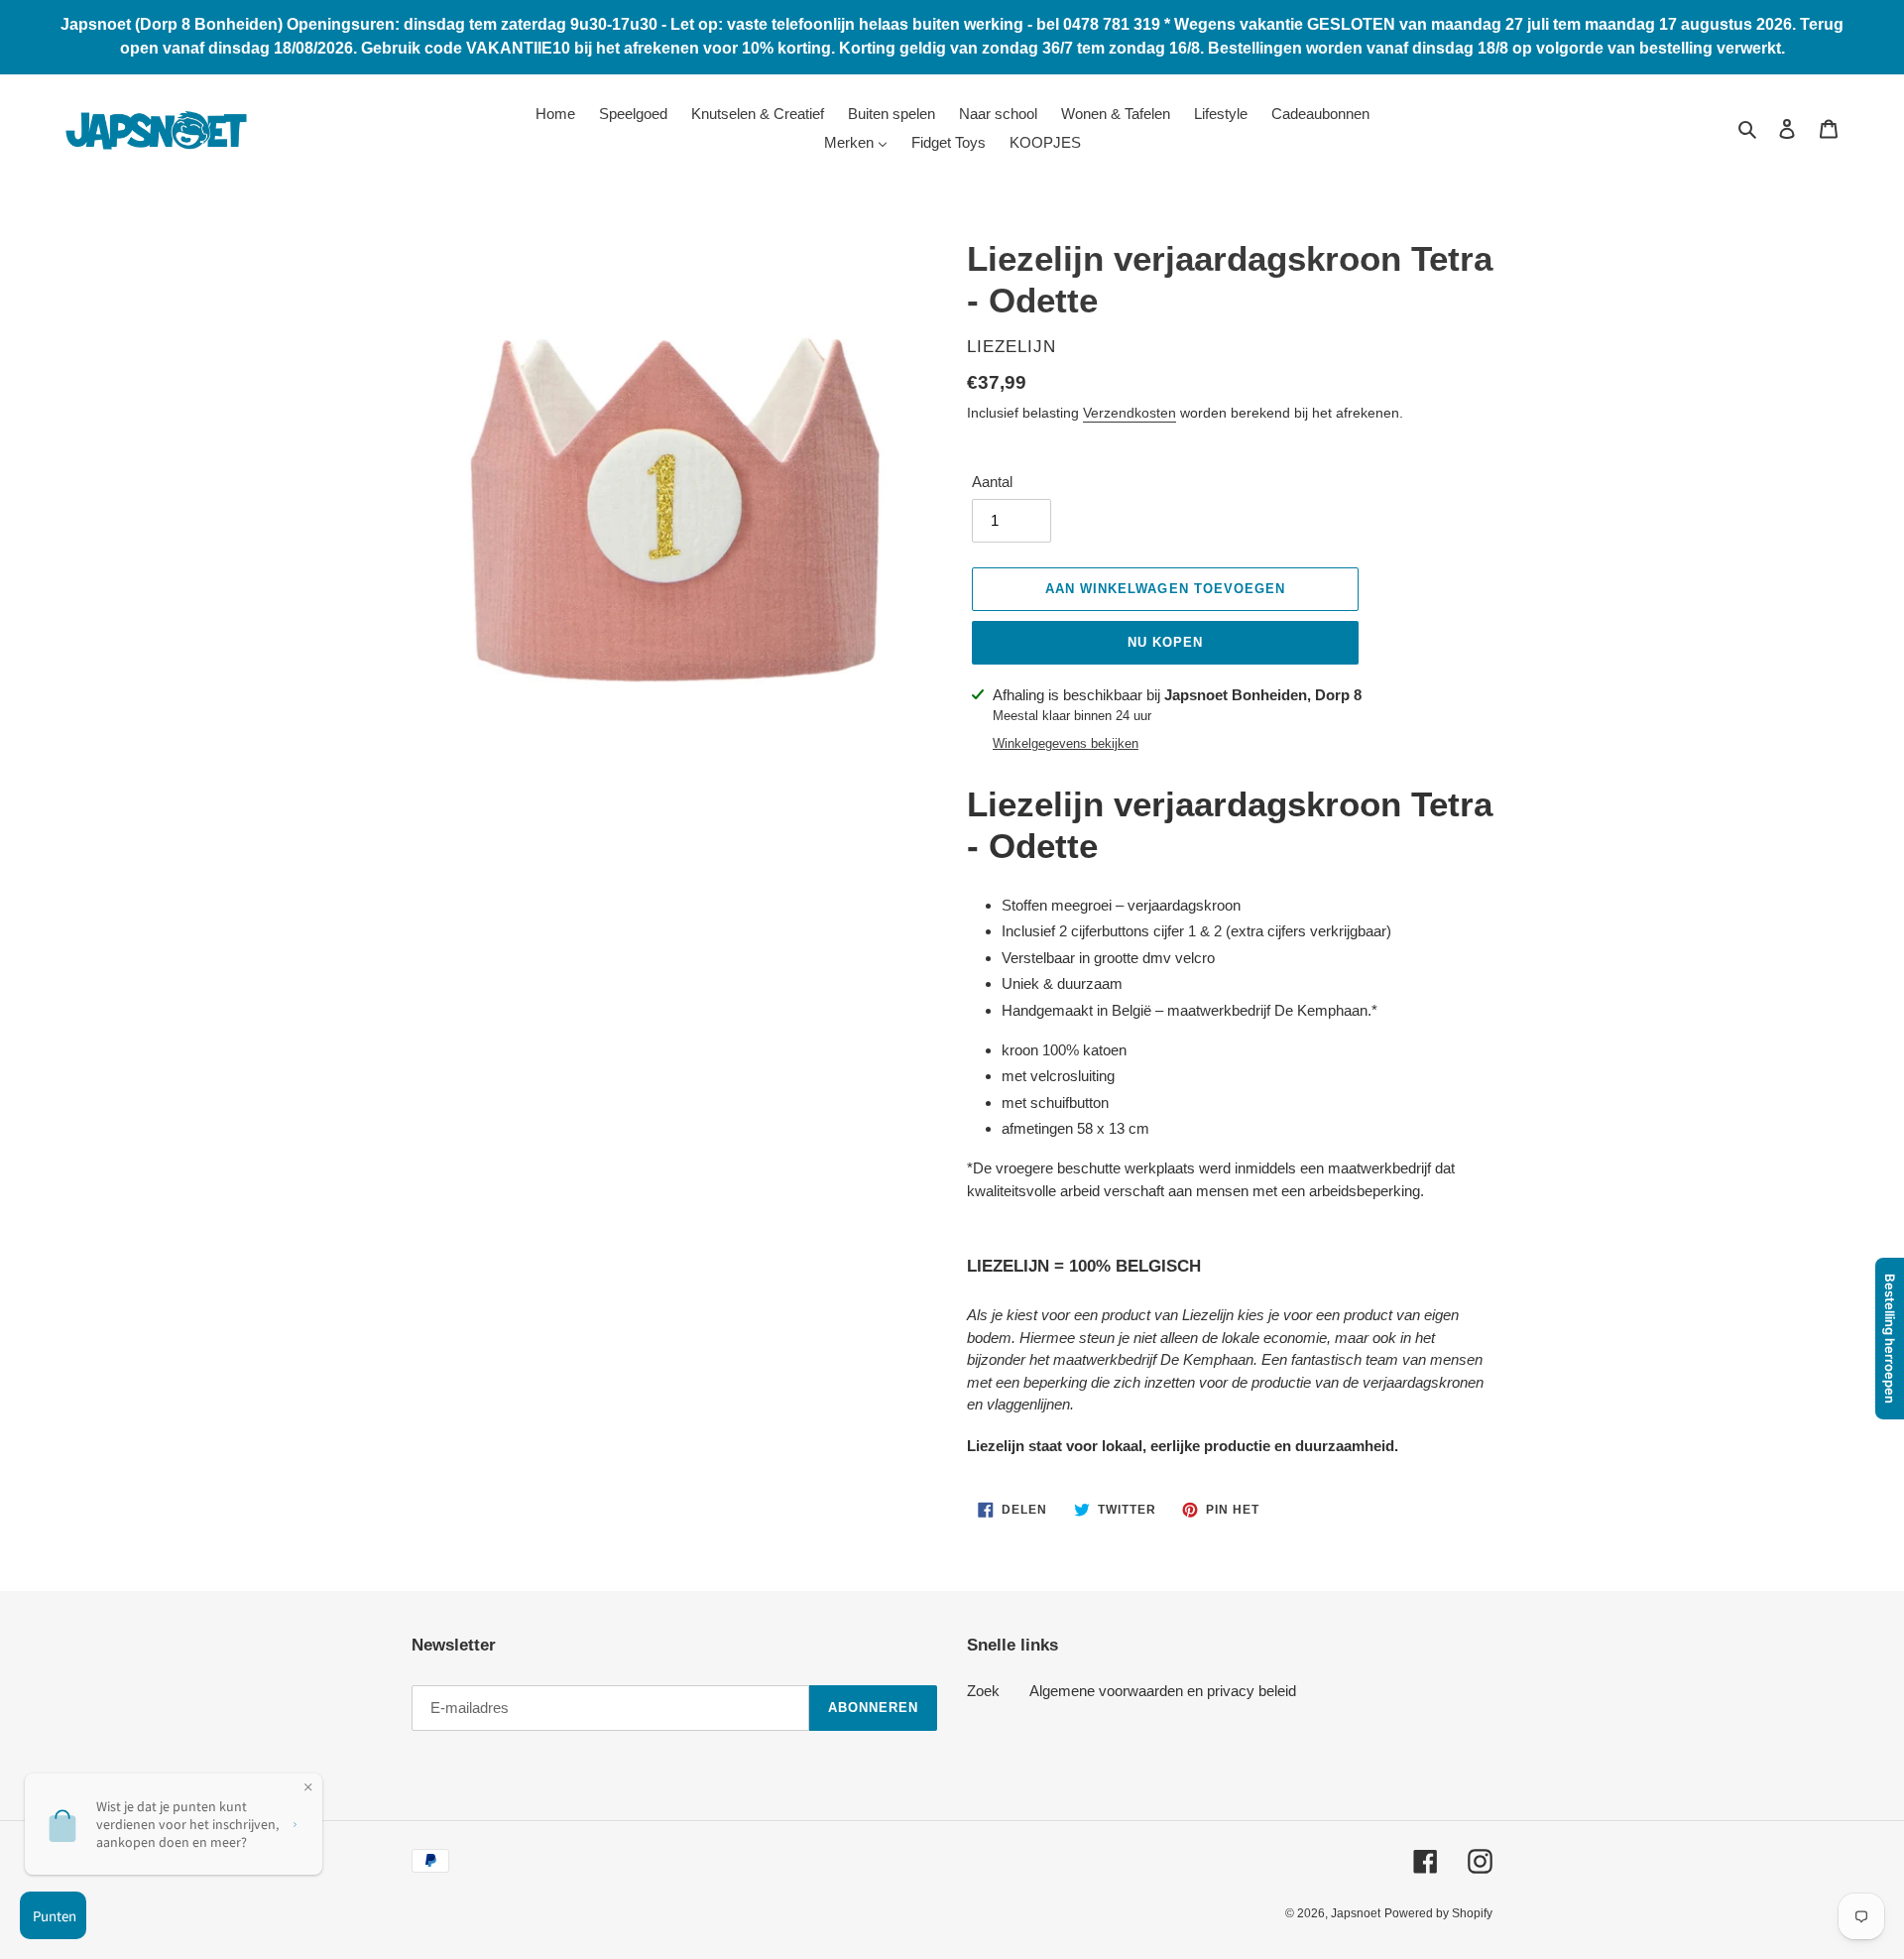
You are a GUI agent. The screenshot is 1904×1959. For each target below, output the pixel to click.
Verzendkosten (1130, 413)
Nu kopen (1165, 642)
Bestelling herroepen (1890, 1339)
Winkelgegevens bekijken (1066, 743)
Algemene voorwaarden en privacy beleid (1163, 1691)
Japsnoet (1356, 1913)
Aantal (992, 482)
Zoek (983, 1691)
